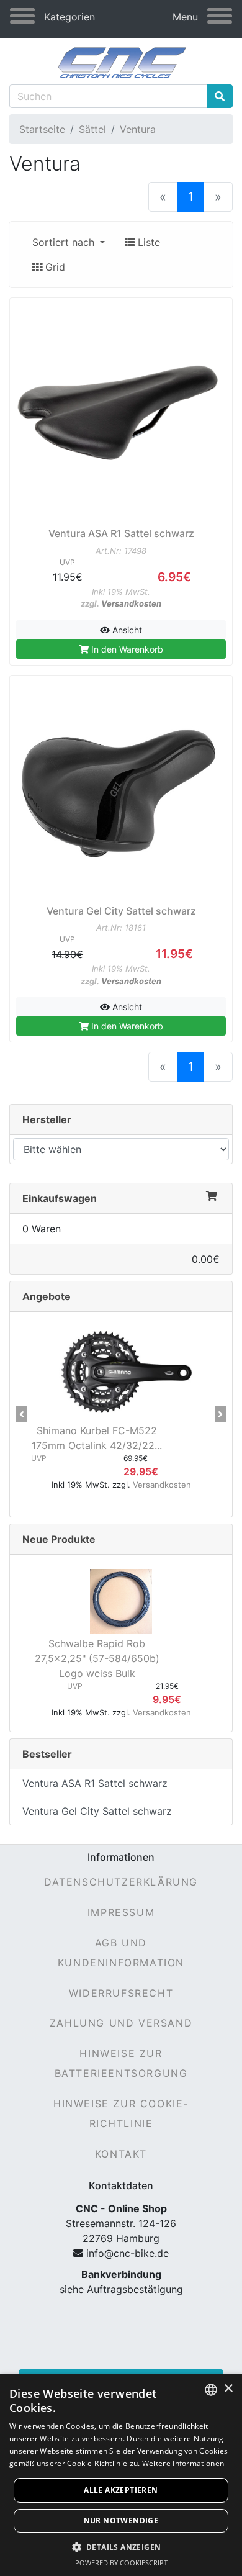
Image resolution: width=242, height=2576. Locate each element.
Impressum (121, 1912)
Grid (54, 267)
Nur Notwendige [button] (121, 2520)
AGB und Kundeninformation (121, 1953)
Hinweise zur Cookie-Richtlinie (121, 2113)
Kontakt (121, 2154)
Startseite (42, 129)
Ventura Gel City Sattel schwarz (97, 1811)
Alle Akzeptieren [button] (121, 2490)
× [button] (228, 2389)
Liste (147, 242)
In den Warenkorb (126, 649)
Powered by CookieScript (121, 2563)
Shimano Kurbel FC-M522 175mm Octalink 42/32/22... (97, 1438)
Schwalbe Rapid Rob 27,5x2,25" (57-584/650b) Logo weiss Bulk (97, 1658)
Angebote (47, 1296)
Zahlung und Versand (121, 2023)
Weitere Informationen (183, 2463)
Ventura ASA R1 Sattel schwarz (95, 1783)
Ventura (138, 129)
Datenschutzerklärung (121, 1882)
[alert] (121, 2475)
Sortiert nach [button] (65, 242)
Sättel (92, 129)
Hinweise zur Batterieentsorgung (121, 2063)
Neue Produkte (59, 1539)
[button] (22, 1414)
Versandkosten (131, 603)
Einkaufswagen (60, 1198)
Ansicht (126, 630)
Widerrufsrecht (121, 1993)
